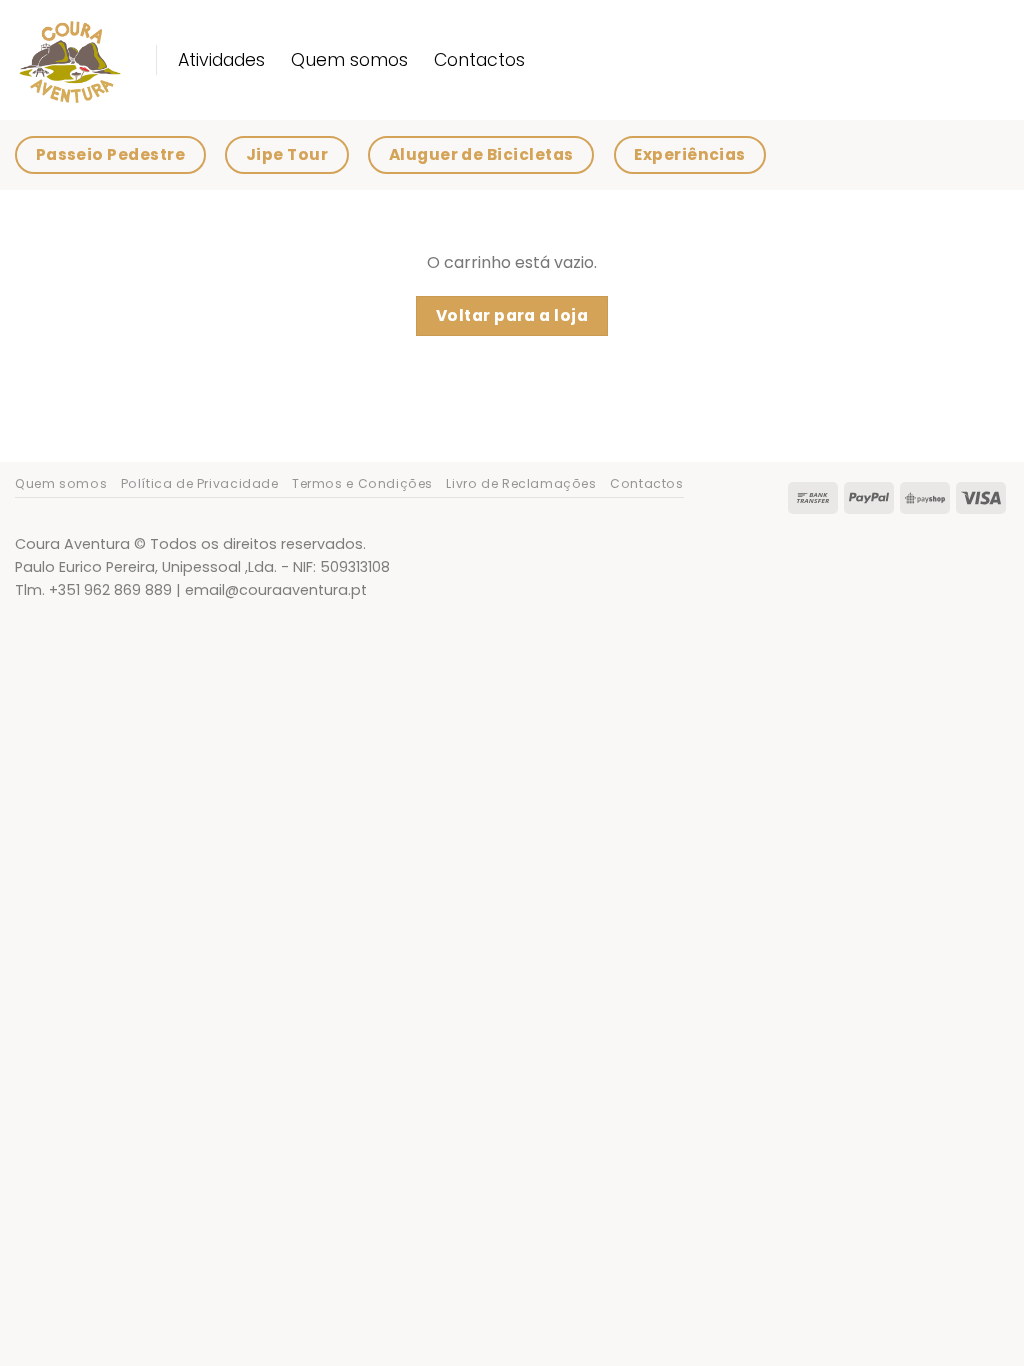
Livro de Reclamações (521, 483)
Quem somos (349, 60)
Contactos (479, 60)
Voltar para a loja (512, 315)
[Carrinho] (999, 155)
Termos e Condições (362, 483)
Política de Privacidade (200, 483)
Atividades (221, 60)
